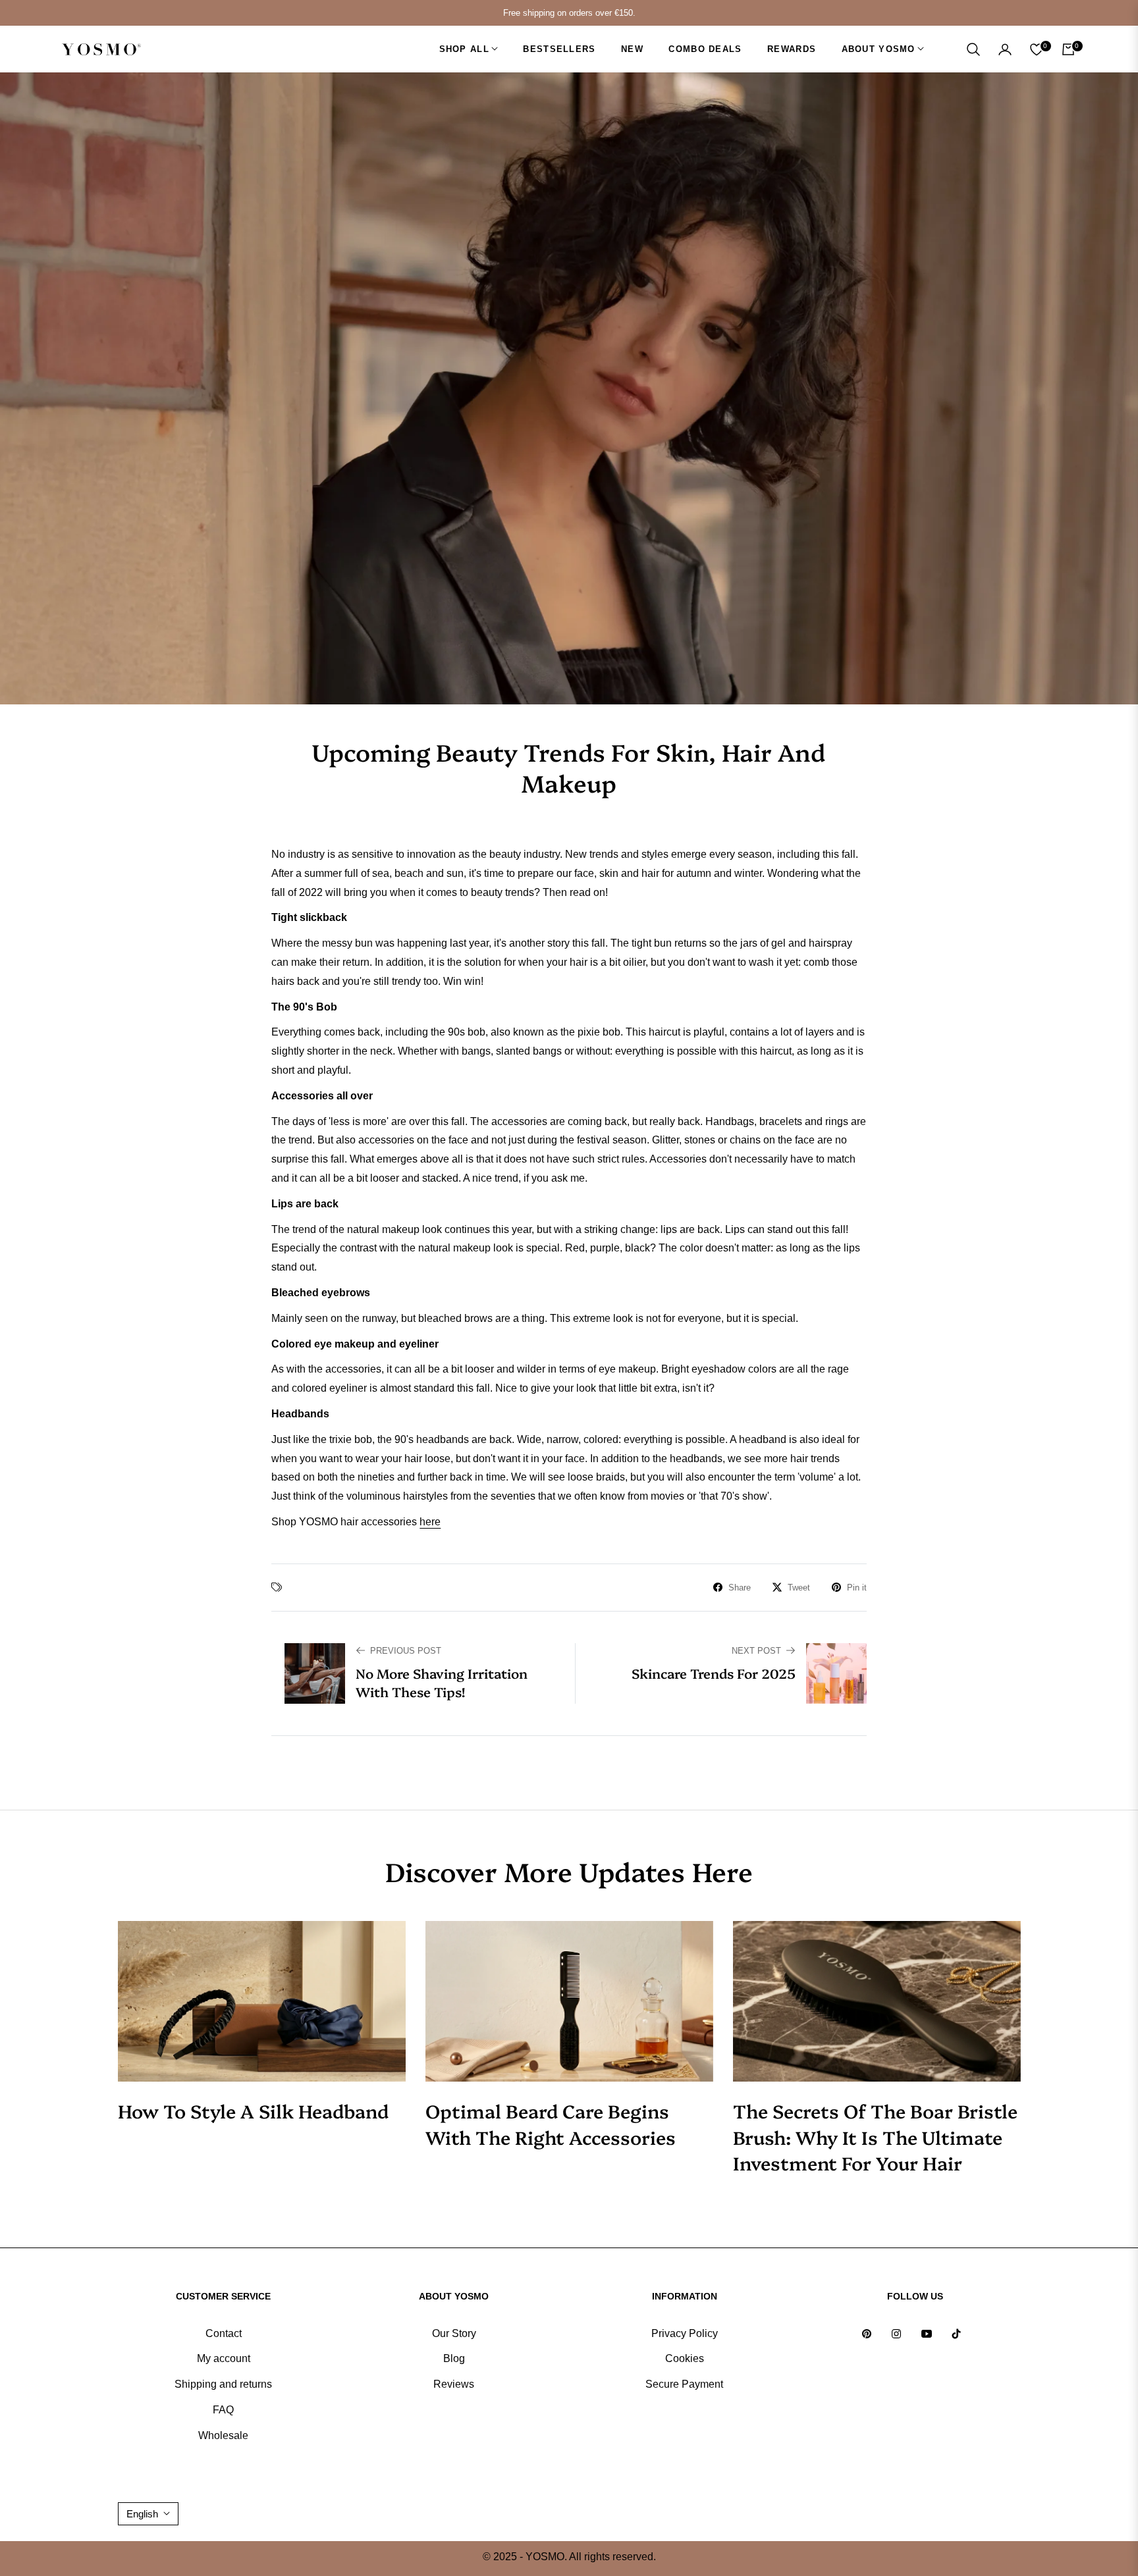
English (142, 2514)
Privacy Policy (685, 2333)
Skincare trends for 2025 (714, 1673)
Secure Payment (684, 2384)
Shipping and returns (223, 2384)
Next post (756, 1651)
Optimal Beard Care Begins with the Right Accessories (551, 2123)
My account (224, 2358)
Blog (454, 2358)
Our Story (454, 2333)
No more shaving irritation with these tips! (442, 1682)
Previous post (406, 1651)
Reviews (454, 2384)
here (430, 1522)
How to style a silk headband (253, 2110)
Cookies (685, 2358)
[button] (973, 49)
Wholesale (223, 2435)
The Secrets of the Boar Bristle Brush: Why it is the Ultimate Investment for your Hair (875, 2136)
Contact (224, 2333)
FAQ (223, 2410)
